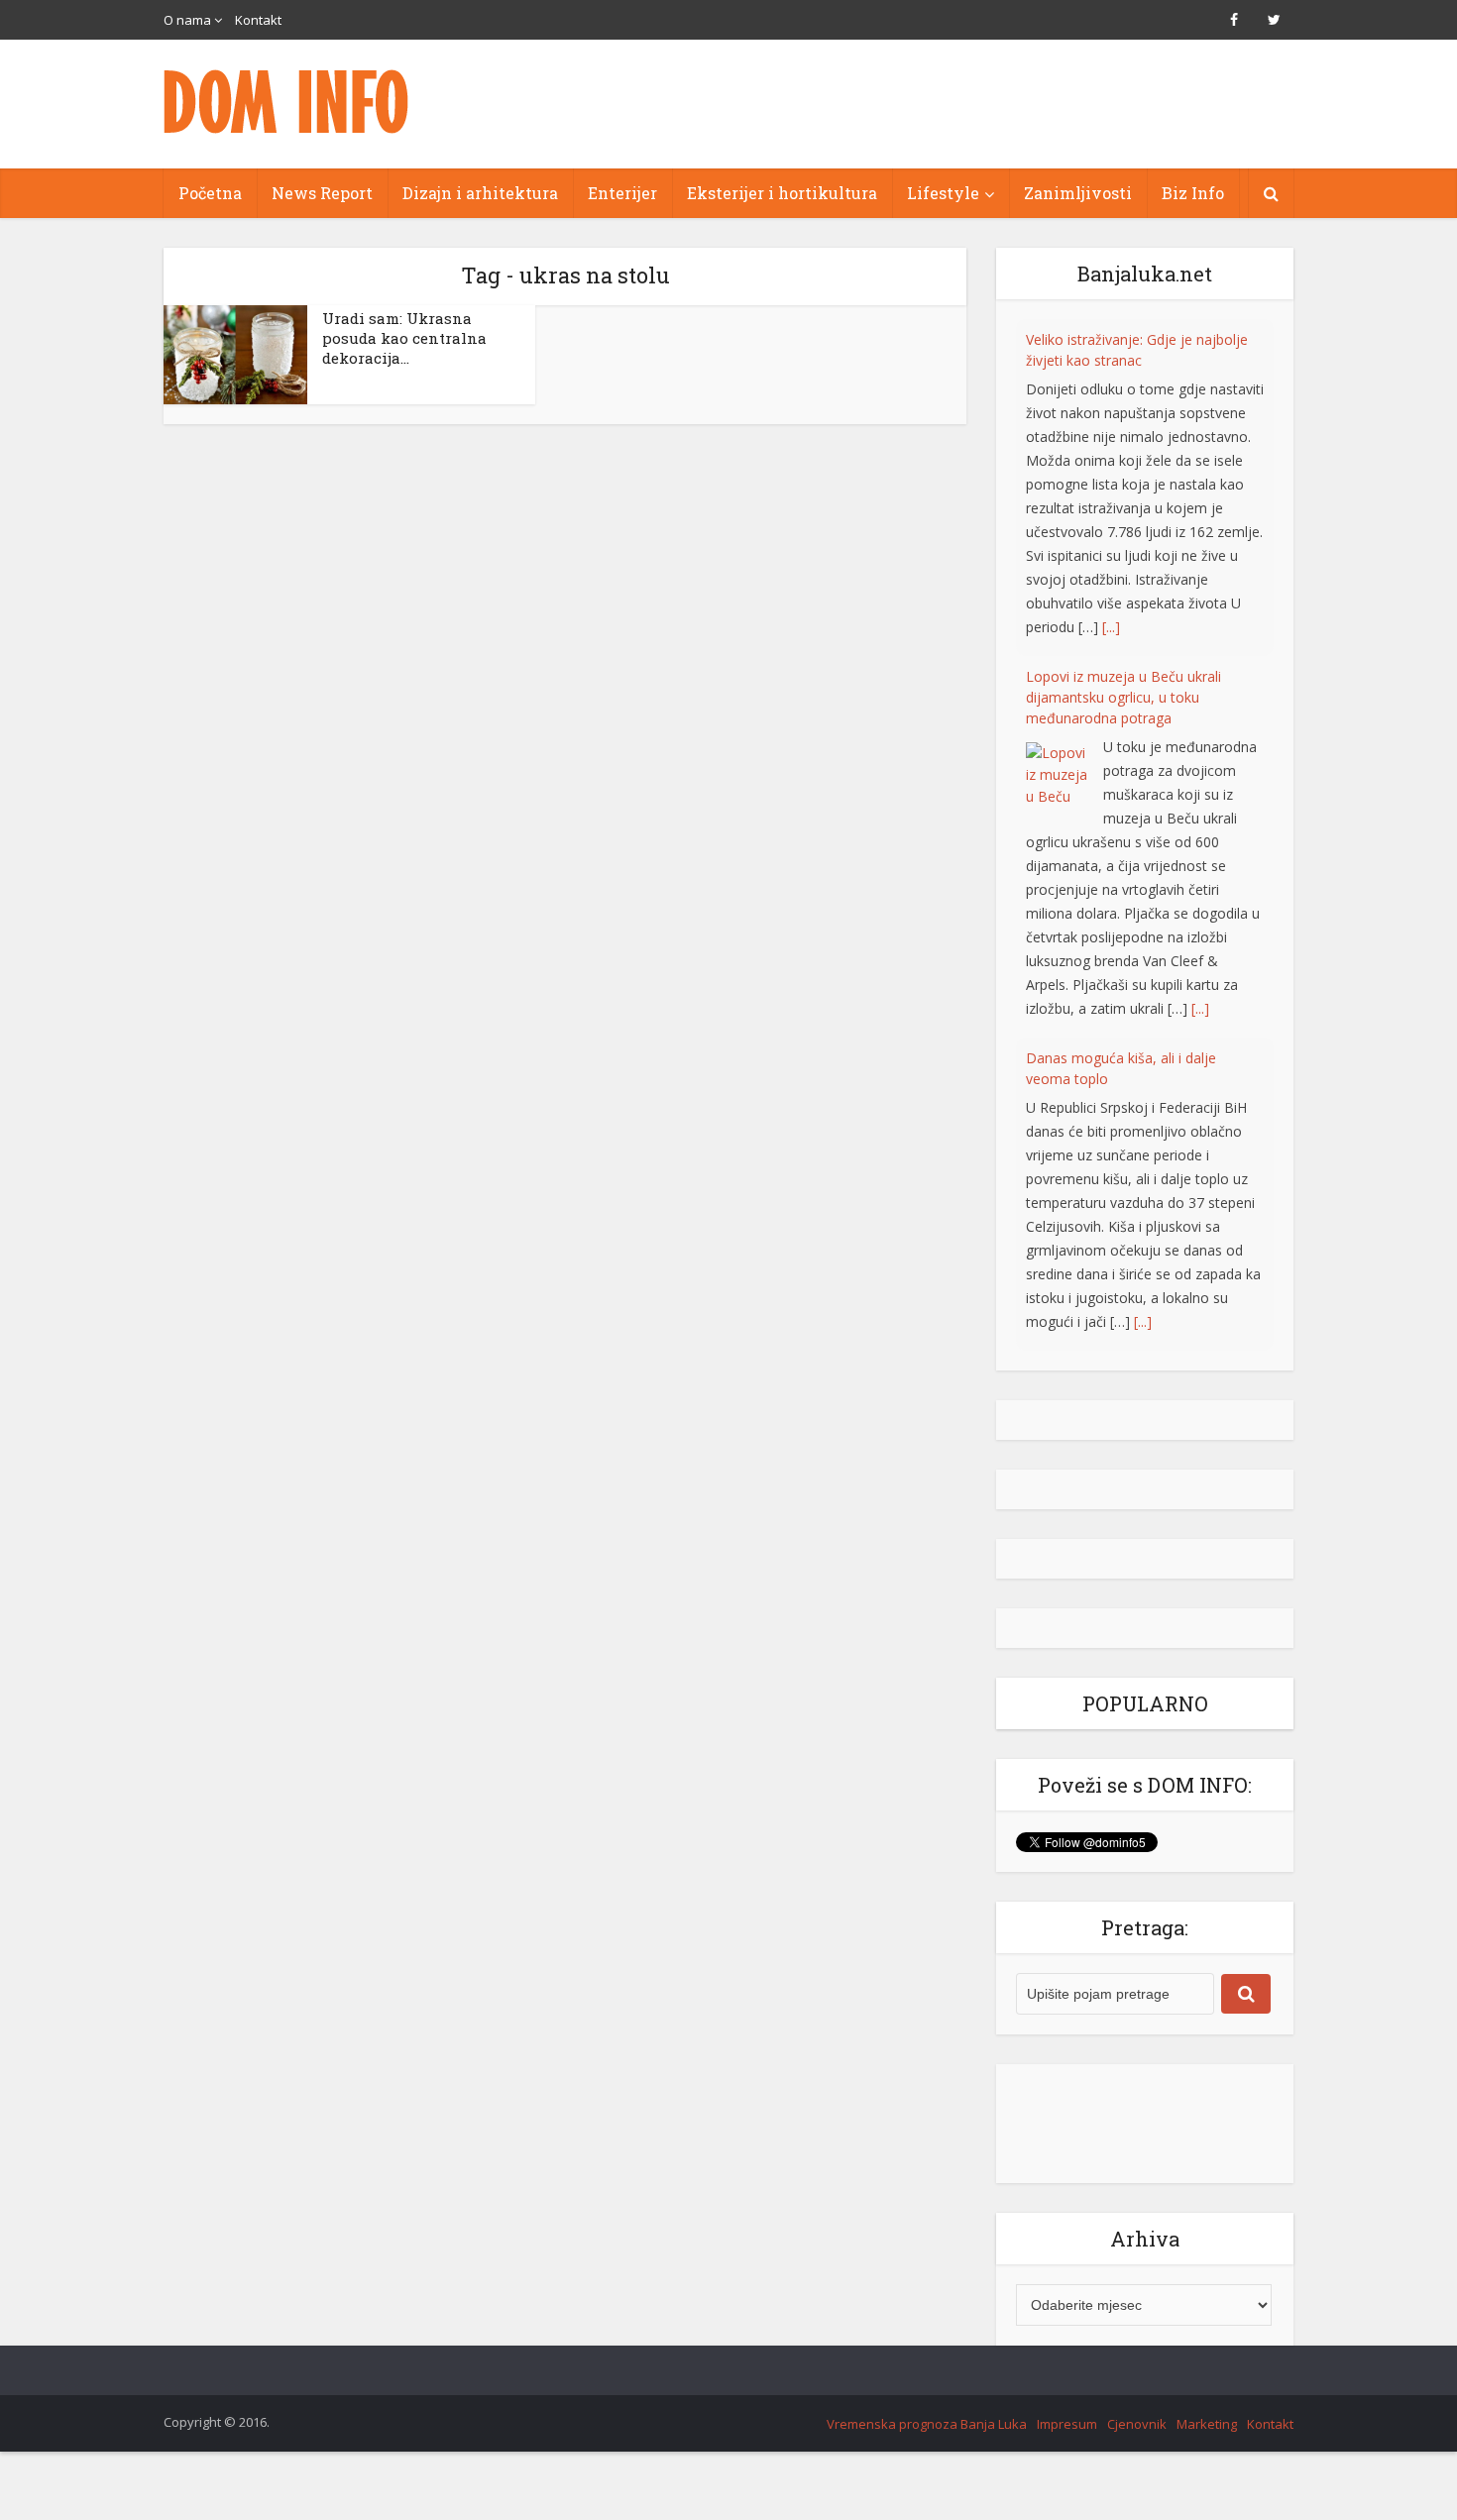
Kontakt (258, 20)
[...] (1111, 457)
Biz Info (1193, 193)
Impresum (1067, 2424)
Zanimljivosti (1078, 193)
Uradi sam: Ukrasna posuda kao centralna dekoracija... (404, 338)
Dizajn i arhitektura (480, 193)
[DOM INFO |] (287, 102)
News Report (322, 193)
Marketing (1207, 2424)
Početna (210, 193)
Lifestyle (943, 193)
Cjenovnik (1137, 2424)
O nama (187, 20)
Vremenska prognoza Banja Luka (927, 2424)
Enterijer (622, 193)
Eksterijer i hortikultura (782, 193)
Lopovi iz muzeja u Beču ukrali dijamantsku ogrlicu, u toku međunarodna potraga (1123, 528)
